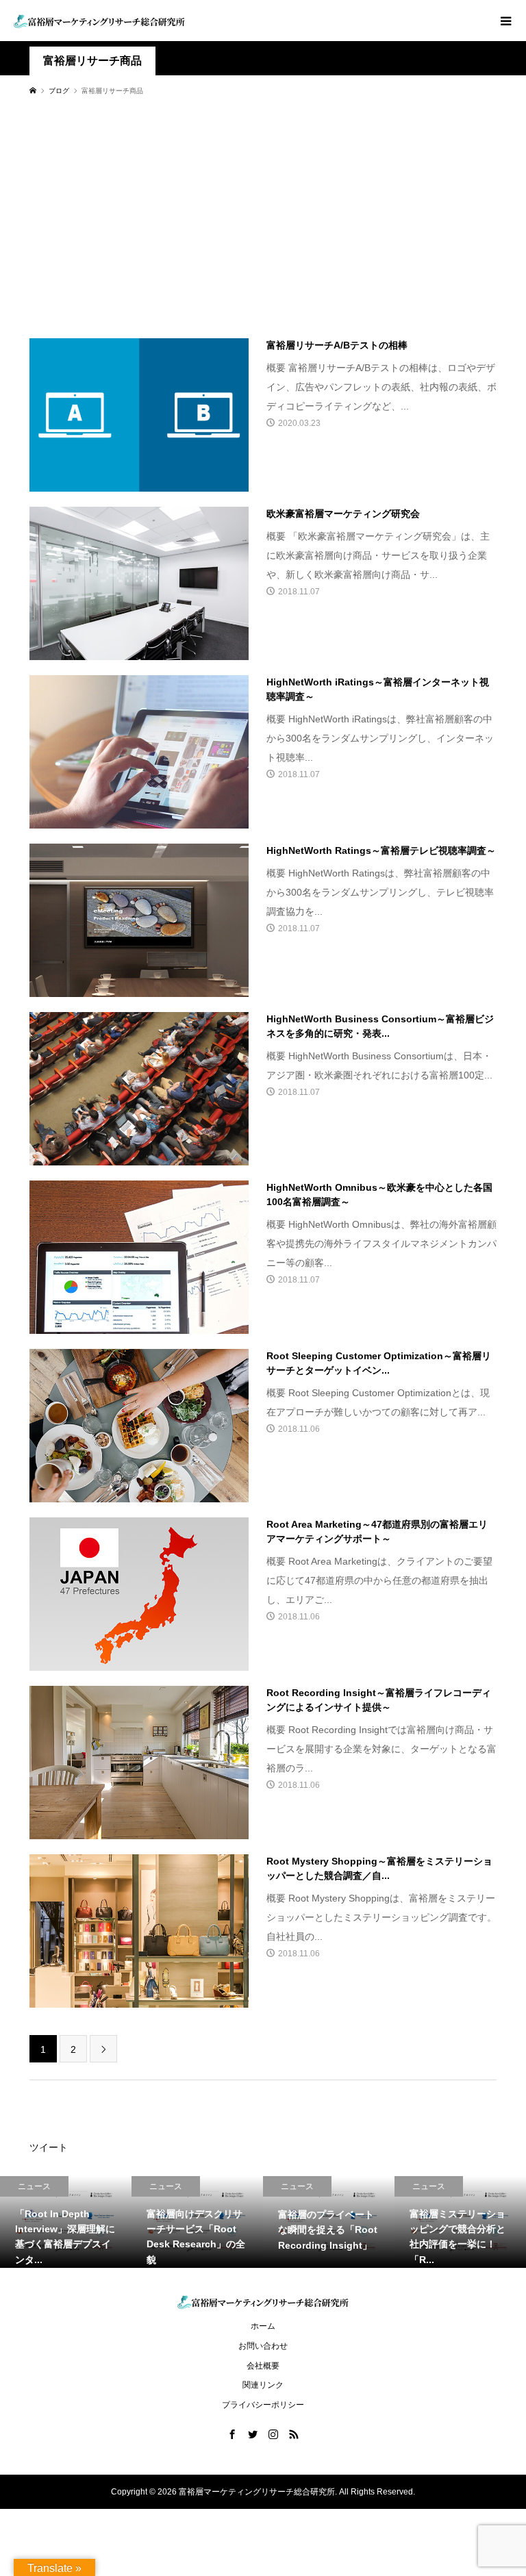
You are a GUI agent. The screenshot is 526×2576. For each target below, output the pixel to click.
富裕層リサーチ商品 (92, 61)
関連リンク (263, 2385)
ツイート (49, 2147)
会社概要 (263, 2366)
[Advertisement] (263, 216)
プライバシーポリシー (263, 2405)
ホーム (263, 2326)
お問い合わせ (263, 2346)
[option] (66, 2222)
